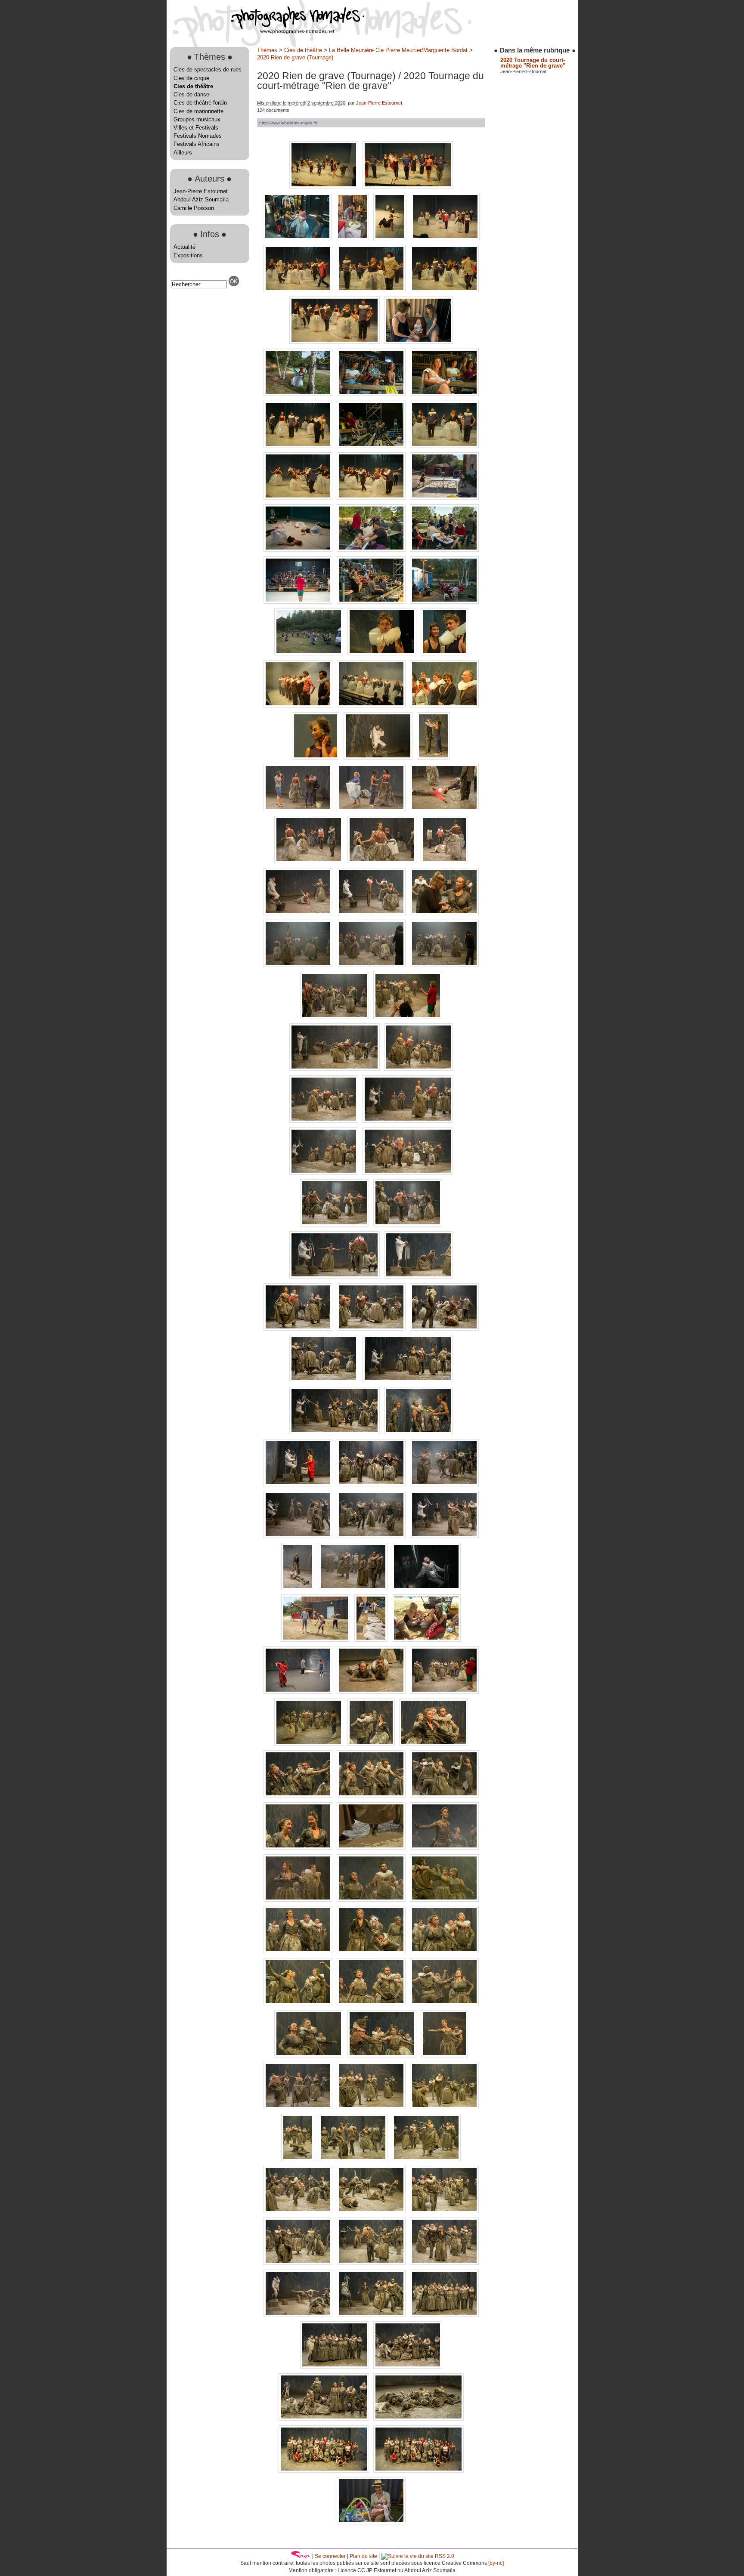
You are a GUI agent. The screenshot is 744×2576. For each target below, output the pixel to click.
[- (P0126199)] (372, 2263)
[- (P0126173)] (444, 2003)
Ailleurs (183, 153)
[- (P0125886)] (353, 238)
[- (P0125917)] (444, 498)
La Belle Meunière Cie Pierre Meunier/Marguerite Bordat (398, 50)
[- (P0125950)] (299, 809)
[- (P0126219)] (335, 2367)
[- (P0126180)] (299, 2107)
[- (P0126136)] (444, 1796)
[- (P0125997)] (335, 1069)
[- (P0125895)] (444, 290)
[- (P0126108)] (299, 1692)
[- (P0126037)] (418, 1277)
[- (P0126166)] (444, 1951)
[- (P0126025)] (408, 1225)
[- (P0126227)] (418, 2419)
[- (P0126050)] (408, 1380)
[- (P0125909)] (444, 446)
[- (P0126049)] (325, 1380)
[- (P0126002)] (408, 1121)
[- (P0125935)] (372, 706)
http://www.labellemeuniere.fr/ (288, 123)
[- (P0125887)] (391, 238)
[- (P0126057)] (418, 1432)
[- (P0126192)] (426, 2159)
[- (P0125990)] (408, 1017)
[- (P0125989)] (335, 1017)
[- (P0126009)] (325, 1173)
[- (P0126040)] (372, 1329)
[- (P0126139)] (372, 1848)
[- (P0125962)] (310, 861)
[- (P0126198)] (299, 2263)
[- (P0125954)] (372, 809)
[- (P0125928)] (310, 653)
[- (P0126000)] (325, 1121)
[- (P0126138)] (299, 1848)
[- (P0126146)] (444, 1848)
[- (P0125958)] (444, 809)
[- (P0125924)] (372, 602)
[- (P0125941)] (316, 758)
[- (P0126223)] (408, 2367)
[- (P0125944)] (379, 758)
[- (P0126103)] (316, 1640)
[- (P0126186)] (299, 2159)
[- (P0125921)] (444, 550)
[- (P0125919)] (372, 550)
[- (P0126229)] (418, 2471)
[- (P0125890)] (445, 238)
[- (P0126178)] (383, 2056)
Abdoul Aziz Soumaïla (201, 199)
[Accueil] (266, 32)
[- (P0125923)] (299, 602)
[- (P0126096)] (426, 1588)
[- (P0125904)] (444, 394)
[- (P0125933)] (299, 706)
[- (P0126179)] (444, 2056)
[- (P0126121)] (310, 1744)
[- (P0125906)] (299, 446)
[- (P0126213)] (444, 2315)
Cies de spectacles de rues (208, 69)
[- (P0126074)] (299, 1536)
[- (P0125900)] (418, 342)
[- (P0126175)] (310, 2056)
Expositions (188, 255)
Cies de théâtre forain (200, 103)
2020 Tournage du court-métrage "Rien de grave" (533, 63)
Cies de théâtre (193, 86)
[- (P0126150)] (299, 1900)
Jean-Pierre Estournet (201, 191)
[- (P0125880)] (325, 187)
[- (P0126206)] (299, 2315)
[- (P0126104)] (372, 1640)
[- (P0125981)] (372, 965)
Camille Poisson (194, 208)
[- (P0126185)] (444, 2107)
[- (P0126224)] (325, 2419)
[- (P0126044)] (444, 1329)
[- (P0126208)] (372, 2315)
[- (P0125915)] (372, 498)
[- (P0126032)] (335, 1277)
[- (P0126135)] (372, 1796)
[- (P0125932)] (444, 653)
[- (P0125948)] (433, 758)
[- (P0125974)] (444, 913)
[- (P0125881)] (408, 187)
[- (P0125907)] (372, 446)
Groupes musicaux (197, 119)
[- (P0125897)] (335, 342)
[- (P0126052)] (335, 1432)
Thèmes (267, 50)
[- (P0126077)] (372, 1536)
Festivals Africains (197, 144)
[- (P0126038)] (299, 1329)
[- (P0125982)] (444, 965)
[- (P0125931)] (383, 653)
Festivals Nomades (198, 136)
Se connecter (330, 2556)
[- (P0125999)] (418, 1069)
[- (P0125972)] (372, 913)
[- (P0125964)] (383, 861)
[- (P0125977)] (299, 965)
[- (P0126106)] (426, 1640)
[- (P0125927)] (444, 602)
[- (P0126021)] (335, 1225)
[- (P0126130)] (299, 1796)
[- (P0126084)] (444, 1536)
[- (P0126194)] (299, 2211)
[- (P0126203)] (444, 2263)
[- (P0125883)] (298, 238)
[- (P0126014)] (408, 1173)
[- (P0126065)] (444, 1484)
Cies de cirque (191, 78)
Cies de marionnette (198, 111)
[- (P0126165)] (372, 1951)
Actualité (184, 247)
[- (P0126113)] (372, 1692)
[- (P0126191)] (354, 2159)
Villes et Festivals (196, 128)
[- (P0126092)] (299, 1588)
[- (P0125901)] (299, 394)
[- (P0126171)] (372, 2003)
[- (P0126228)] (325, 2471)
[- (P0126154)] (444, 1900)
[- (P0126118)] (444, 1692)
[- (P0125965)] (444, 861)
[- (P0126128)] (434, 1744)
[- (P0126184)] (372, 2107)
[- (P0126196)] (372, 2211)
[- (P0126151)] (372, 1900)
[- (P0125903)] (372, 394)
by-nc (496, 2563)
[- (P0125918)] (299, 550)
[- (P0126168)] (299, 2003)
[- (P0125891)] (299, 290)
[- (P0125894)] (372, 290)
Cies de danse (191, 94)
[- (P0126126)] (372, 1744)
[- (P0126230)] (371, 2522)
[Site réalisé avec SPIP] (301, 2556)
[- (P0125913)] (299, 498)
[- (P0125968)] (299, 913)
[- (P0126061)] (372, 1484)
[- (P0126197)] (444, 2211)
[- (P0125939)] (444, 706)
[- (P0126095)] (354, 1588)
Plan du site (363, 2556)
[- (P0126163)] (299, 1951)
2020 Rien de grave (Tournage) (295, 57)
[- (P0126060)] (299, 1484)
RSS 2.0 (444, 2556)
